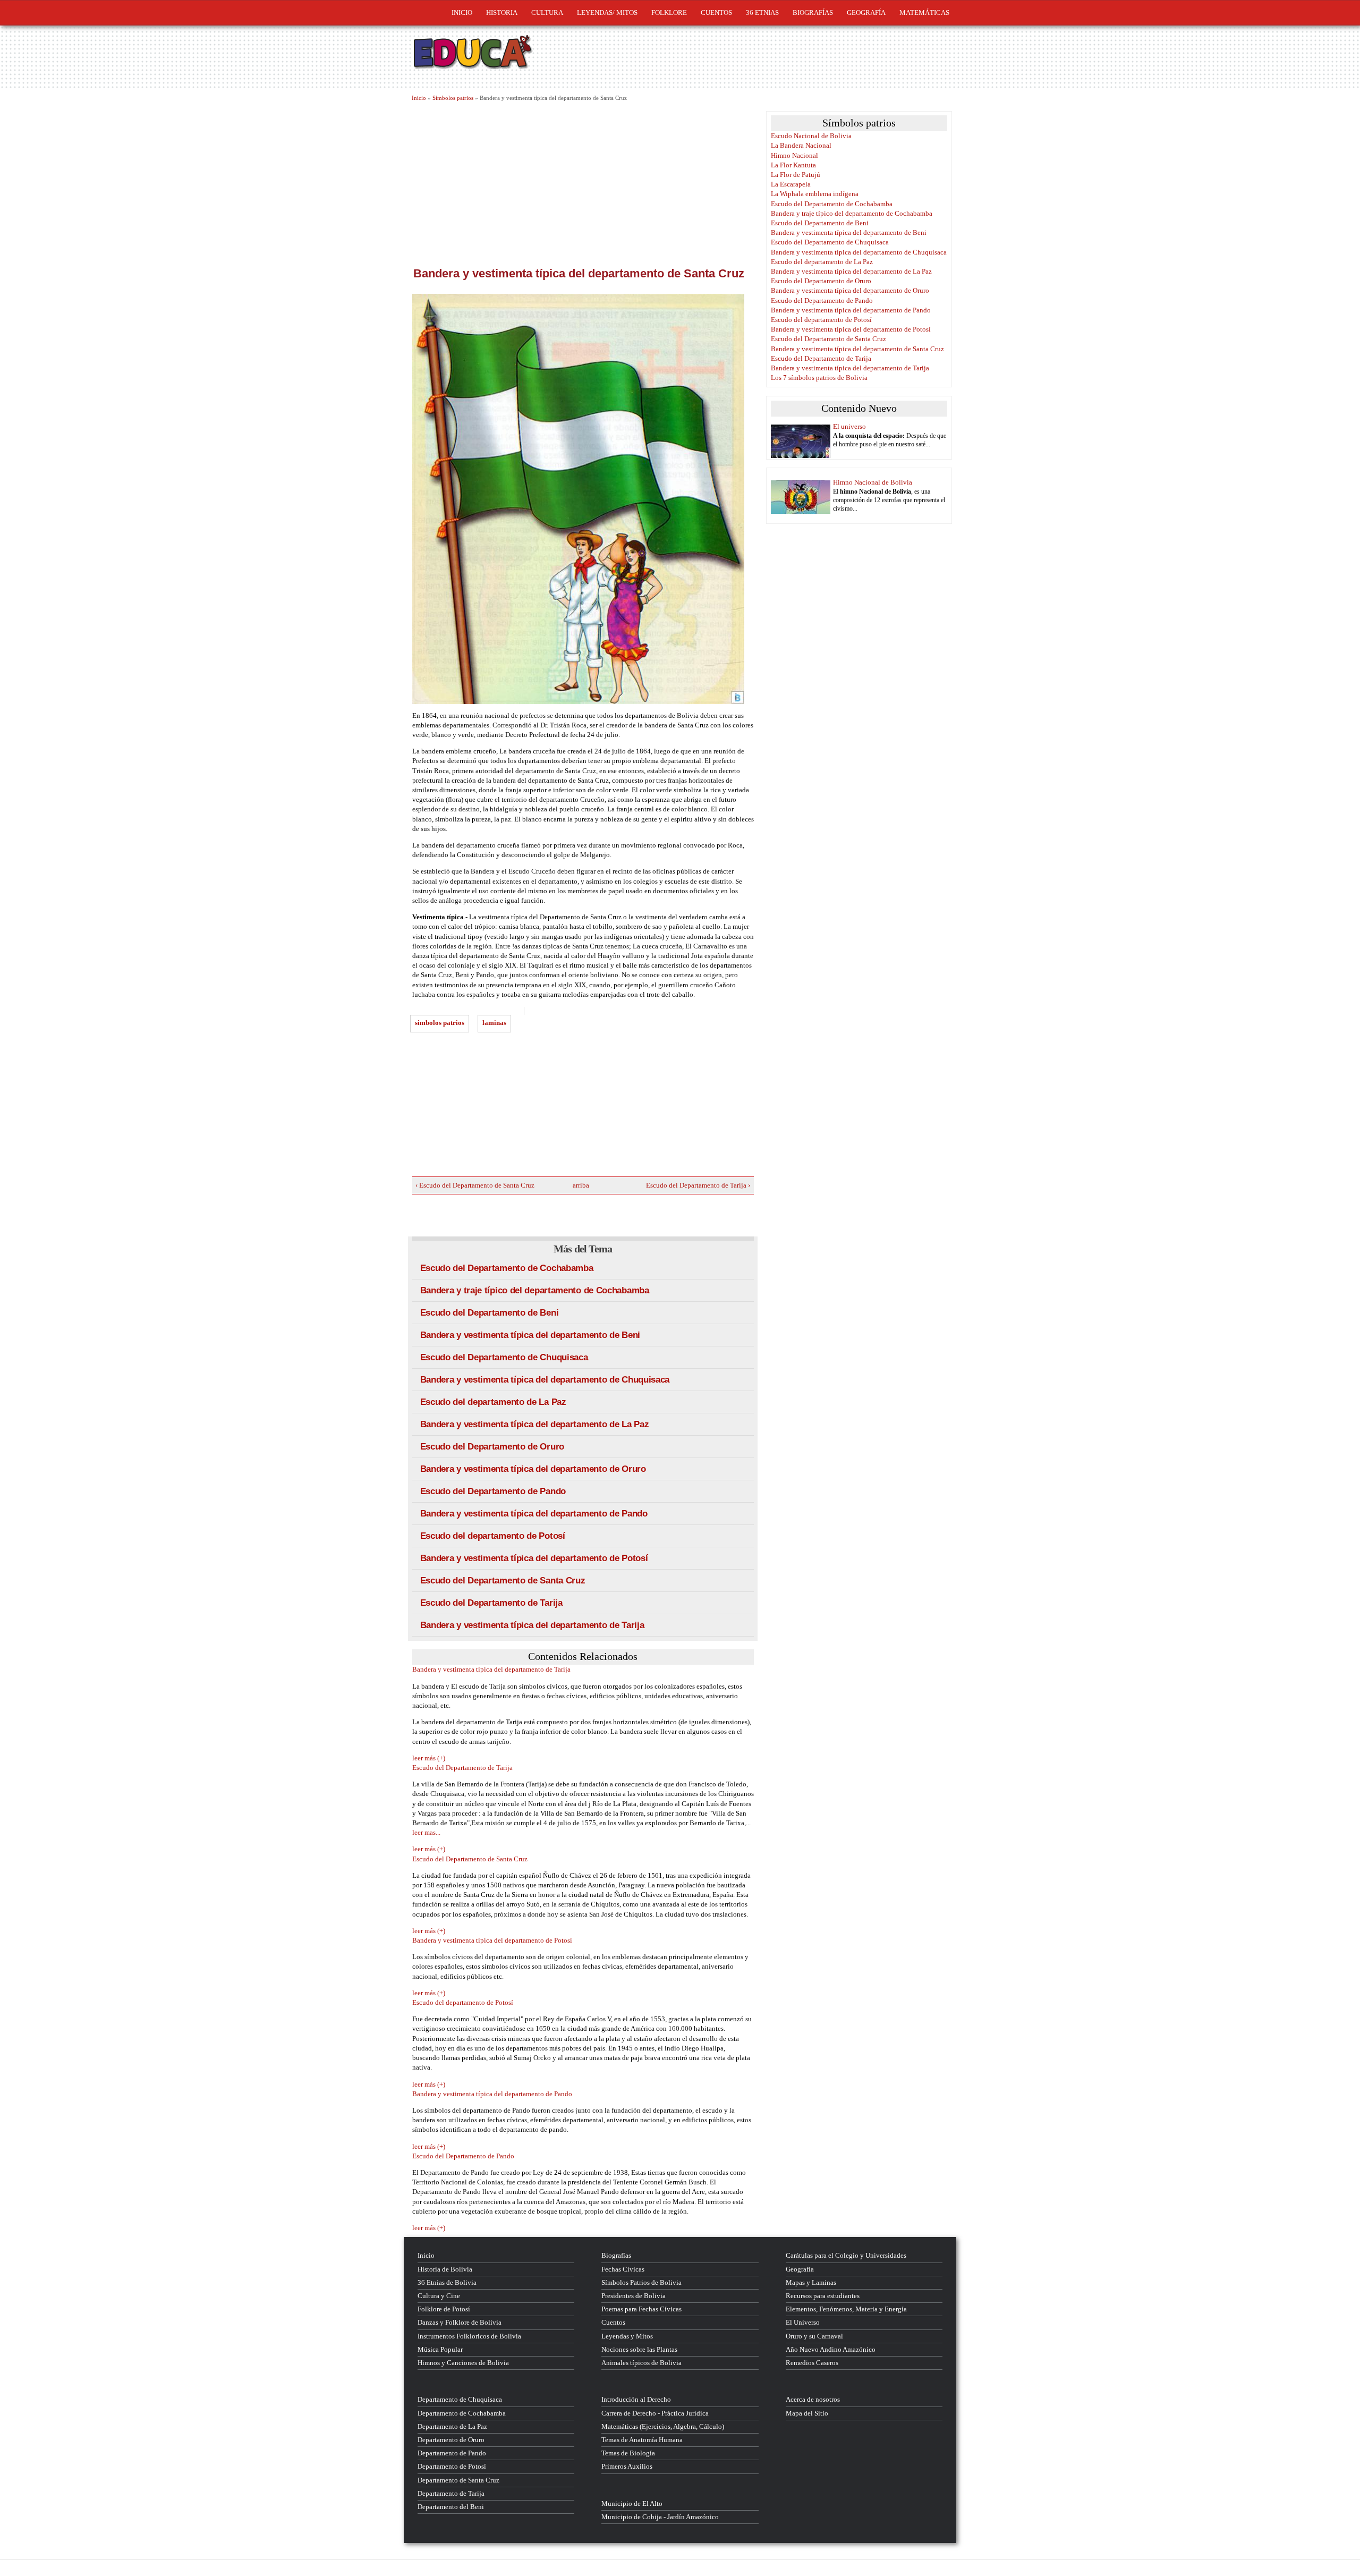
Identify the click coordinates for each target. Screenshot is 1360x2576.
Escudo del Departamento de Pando (493, 1491)
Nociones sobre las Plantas (639, 2349)
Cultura (547, 12)
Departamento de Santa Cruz (458, 2480)
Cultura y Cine (439, 2296)
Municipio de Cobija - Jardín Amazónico (660, 2517)
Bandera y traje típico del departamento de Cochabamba (535, 1290)
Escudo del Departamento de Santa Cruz (503, 1581)
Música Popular (440, 2349)
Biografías (813, 12)
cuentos (716, 12)
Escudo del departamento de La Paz (493, 1402)
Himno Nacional (794, 155)
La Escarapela (791, 184)
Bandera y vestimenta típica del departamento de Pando (534, 1514)
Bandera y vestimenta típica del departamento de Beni (530, 1335)
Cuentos (613, 2322)
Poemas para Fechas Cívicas (641, 2309)
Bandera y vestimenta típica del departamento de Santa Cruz (857, 349)
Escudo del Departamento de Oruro (492, 1447)
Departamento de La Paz (452, 2426)
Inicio (462, 12)
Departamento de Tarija (451, 2493)
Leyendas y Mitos (627, 2336)
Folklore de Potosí (444, 2309)
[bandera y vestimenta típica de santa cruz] (583, 499)
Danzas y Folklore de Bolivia (460, 2322)
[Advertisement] (583, 182)
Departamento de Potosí (452, 2466)
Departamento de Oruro (451, 2440)
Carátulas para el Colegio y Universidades (846, 2255)
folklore (669, 12)
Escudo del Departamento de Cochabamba (507, 1268)
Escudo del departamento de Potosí (493, 1536)
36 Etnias (762, 12)
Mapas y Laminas (811, 2282)
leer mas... (426, 1832)
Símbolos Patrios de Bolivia (641, 2282)
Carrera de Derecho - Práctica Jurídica (655, 2413)
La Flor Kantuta (793, 165)
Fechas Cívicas (623, 2269)
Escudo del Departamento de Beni (490, 1313)
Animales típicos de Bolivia (641, 2363)
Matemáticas (924, 12)
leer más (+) (429, 1758)
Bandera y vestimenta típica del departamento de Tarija (532, 1625)
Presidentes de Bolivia (634, 2296)
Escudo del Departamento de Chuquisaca (504, 1357)
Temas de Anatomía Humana (642, 2440)
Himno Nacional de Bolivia (873, 482)
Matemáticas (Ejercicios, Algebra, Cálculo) (663, 2426)
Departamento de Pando (452, 2453)
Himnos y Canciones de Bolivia (463, 2363)
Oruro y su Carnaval (814, 2336)
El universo (849, 426)
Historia (502, 12)
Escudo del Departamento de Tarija (491, 1603)
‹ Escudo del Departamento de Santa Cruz (475, 1185)
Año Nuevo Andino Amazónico (831, 2349)
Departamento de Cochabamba (462, 2413)
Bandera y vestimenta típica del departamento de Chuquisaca (545, 1380)
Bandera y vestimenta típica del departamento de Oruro (533, 1469)
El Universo (803, 2322)
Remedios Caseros (812, 2363)
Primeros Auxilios (627, 2466)
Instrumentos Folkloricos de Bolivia (469, 2336)
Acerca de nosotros (813, 2399)
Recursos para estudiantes (823, 2296)
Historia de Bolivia (445, 2269)
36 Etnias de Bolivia (447, 2282)
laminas (494, 1023)
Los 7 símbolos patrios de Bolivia (819, 378)
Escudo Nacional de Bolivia (811, 136)
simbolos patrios (440, 1023)
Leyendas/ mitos (607, 12)
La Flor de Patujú (796, 175)
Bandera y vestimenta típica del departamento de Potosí (534, 1558)
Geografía (866, 12)
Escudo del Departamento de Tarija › (698, 1185)
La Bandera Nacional (801, 145)
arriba (579, 1185)
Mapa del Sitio (807, 2413)
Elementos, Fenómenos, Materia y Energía (846, 2309)
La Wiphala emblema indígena (815, 194)
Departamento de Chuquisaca (460, 2399)
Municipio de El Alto (632, 2503)
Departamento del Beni (451, 2507)
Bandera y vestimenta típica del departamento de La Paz (535, 1424)
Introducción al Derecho (636, 2399)
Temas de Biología (628, 2453)
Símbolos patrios (453, 98)
